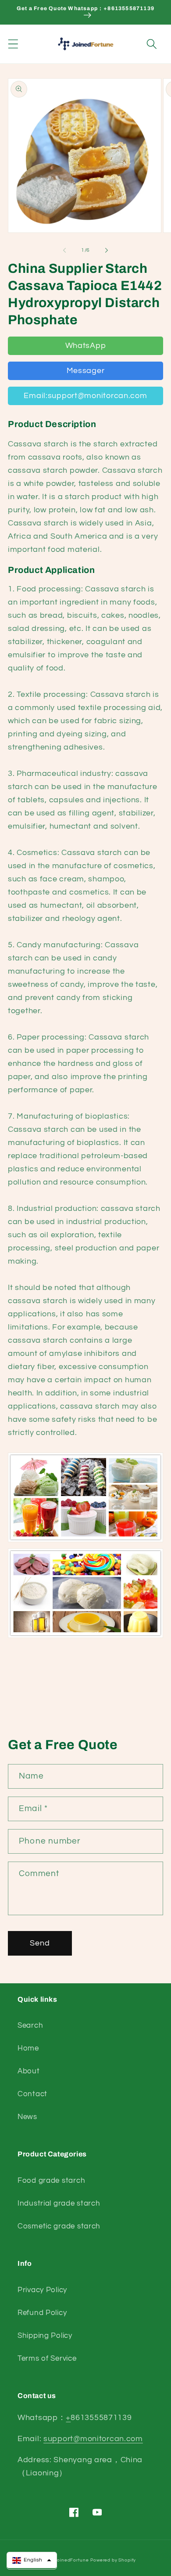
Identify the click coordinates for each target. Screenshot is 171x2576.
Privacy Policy (42, 2290)
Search (30, 2025)
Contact (32, 2094)
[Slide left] (64, 250)
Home (28, 2048)
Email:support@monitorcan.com (85, 396)
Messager (86, 371)
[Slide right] (107, 250)
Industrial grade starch (59, 2203)
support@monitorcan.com (93, 2439)
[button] (13, 44)
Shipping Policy (45, 2336)
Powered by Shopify (113, 2560)
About (29, 2071)
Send (40, 1943)
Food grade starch (51, 2181)
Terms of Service (47, 2359)
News (27, 2117)
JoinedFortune (71, 2560)
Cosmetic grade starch (59, 2226)
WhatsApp (86, 346)
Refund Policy (42, 2313)
